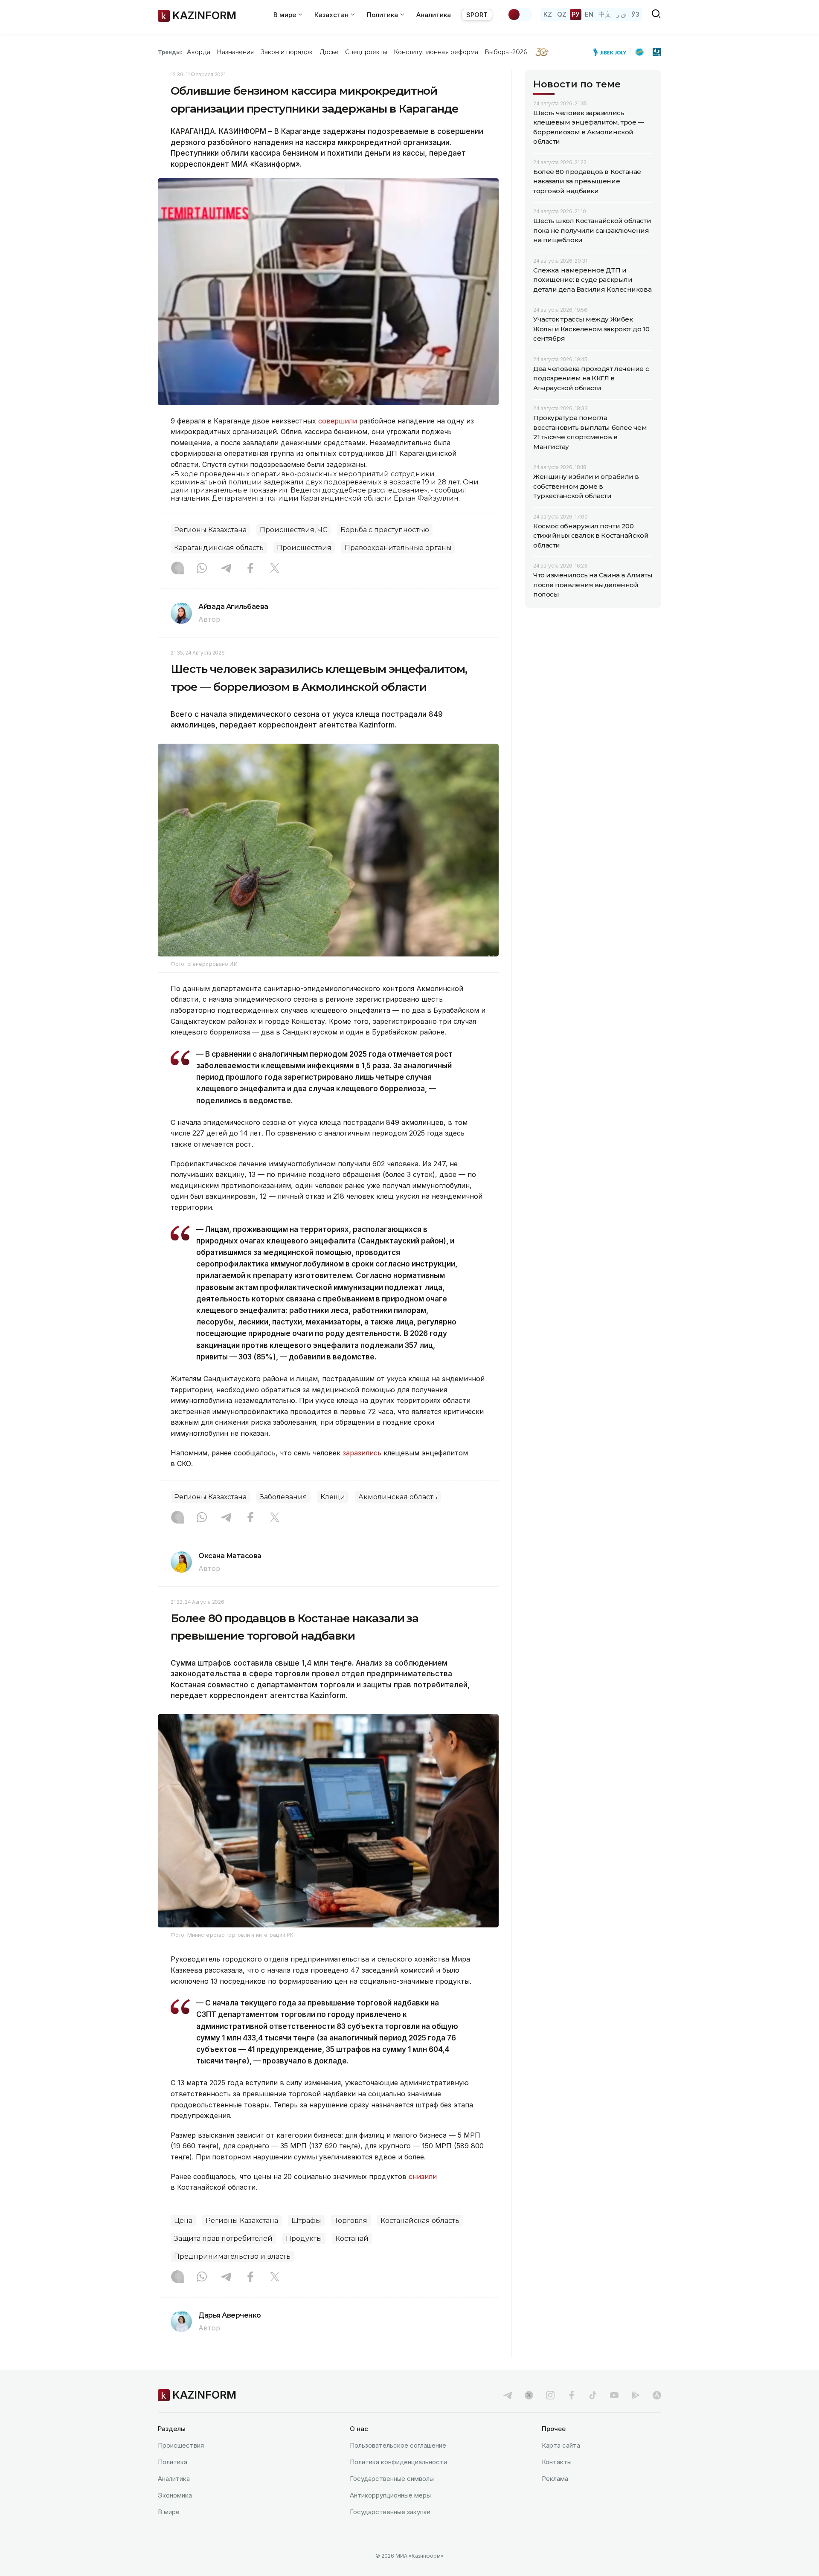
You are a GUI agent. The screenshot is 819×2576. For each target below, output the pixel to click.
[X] (275, 569)
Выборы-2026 (506, 52)
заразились (362, 1453)
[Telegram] (226, 569)
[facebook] (572, 2395)
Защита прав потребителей (223, 2238)
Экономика (175, 2495)
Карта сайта (561, 2445)
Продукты (304, 2238)
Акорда (198, 52)
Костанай (352, 2238)
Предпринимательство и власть (232, 2256)
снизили (423, 2176)
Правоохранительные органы (398, 548)
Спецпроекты (366, 52)
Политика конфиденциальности (398, 2462)
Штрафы (306, 2221)
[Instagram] (177, 569)
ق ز (621, 14)
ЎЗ (635, 14)
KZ (548, 14)
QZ (562, 14)
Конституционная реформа (436, 52)
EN (589, 14)
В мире (169, 2512)
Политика (173, 2462)
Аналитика (434, 15)
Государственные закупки (390, 2512)
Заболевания (283, 1497)
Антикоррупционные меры (390, 2495)
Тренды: (170, 52)
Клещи (333, 1497)
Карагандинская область (219, 548)
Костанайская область (420, 2221)
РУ (576, 14)
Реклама (555, 2479)
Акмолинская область (398, 1497)
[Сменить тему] (520, 14)
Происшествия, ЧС (293, 530)
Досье (329, 52)
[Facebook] (250, 569)
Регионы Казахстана (210, 530)
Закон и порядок (287, 52)
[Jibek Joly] (612, 52)
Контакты (557, 2462)
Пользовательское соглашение (398, 2445)
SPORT (477, 15)
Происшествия (304, 548)
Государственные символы (392, 2479)
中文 (605, 14)
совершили (338, 421)
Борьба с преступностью (385, 530)
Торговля (351, 2221)
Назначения (235, 52)
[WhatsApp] (202, 569)
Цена (183, 2221)
